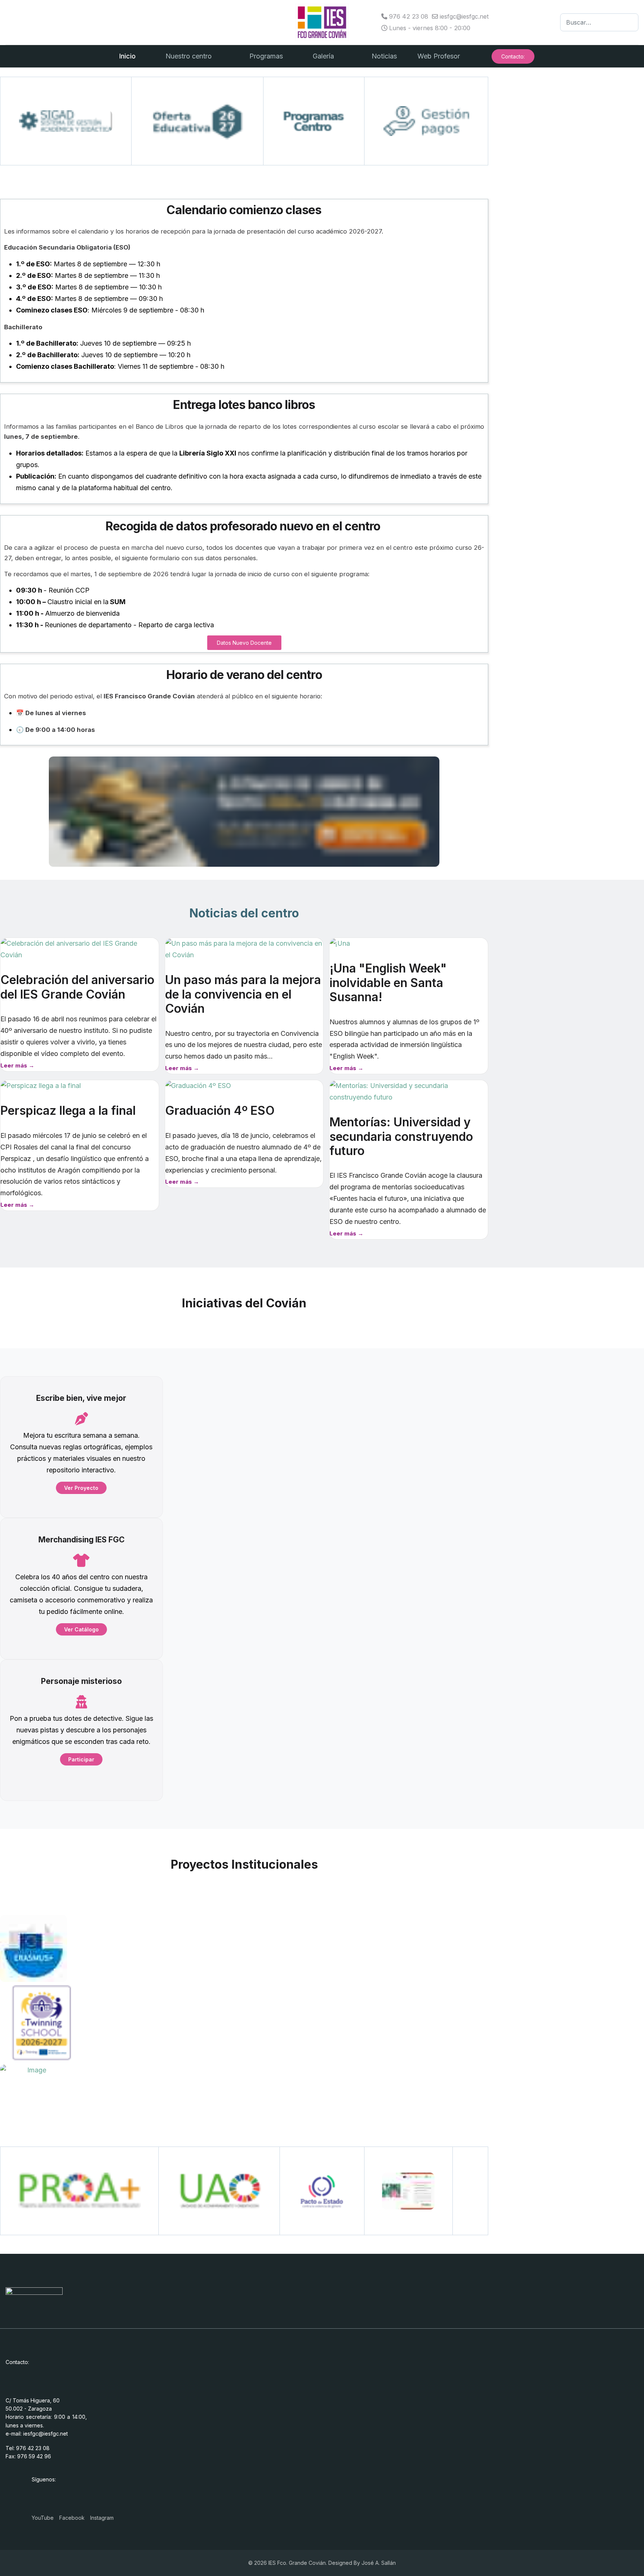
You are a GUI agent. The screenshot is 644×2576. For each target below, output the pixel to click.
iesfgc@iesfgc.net (464, 16)
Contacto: (513, 56)
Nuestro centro (189, 56)
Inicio (127, 56)
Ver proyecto (81, 1488)
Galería (323, 56)
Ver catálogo (81, 1629)
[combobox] (599, 22)
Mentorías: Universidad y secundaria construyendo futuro (401, 1136)
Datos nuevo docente (244, 643)
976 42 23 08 (409, 16)
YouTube (43, 2518)
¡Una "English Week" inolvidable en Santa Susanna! (388, 983)
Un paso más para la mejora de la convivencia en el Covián (243, 994)
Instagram (102, 2518)
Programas (266, 56)
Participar (81, 1759)
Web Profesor (439, 56)
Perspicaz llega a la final (68, 1111)
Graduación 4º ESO (220, 1111)
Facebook (72, 2518)
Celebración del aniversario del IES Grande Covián (77, 987)
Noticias (384, 56)
